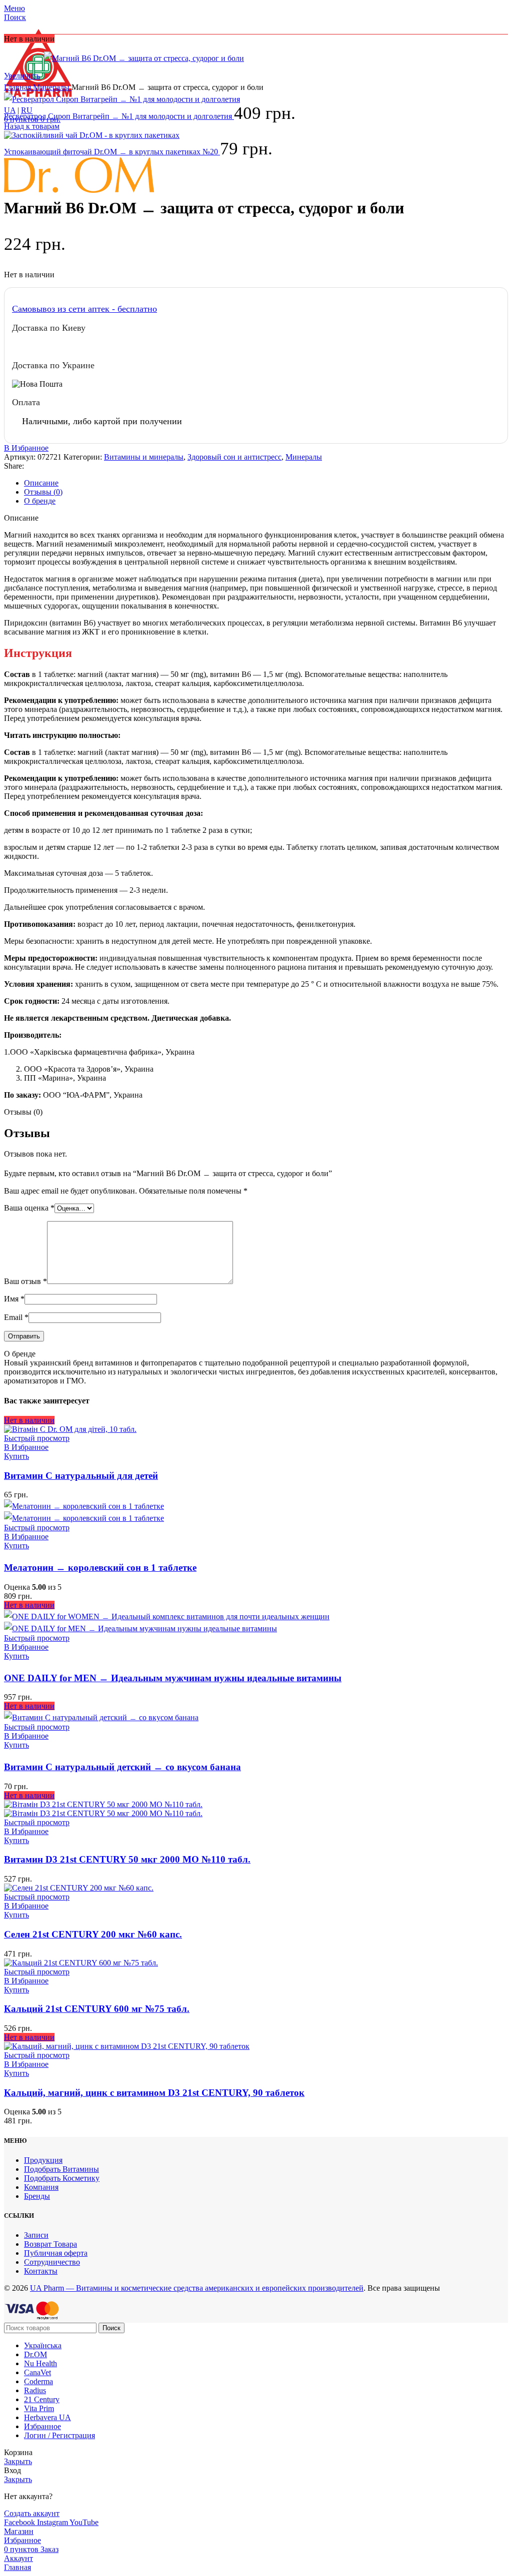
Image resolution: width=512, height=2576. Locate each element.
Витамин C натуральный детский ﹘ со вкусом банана (122, 1767)
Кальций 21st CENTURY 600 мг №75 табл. (97, 2009)
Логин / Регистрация (59, 2435)
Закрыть (18, 2461)
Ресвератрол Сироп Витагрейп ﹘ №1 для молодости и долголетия (119, 116)
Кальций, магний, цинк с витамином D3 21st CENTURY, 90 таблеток (154, 2093)
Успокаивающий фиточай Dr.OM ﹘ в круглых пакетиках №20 (112, 152)
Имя (14, 1299)
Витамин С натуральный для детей (81, 1476)
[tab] (266, 483)
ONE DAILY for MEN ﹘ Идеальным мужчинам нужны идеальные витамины (173, 1678)
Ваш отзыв (25, 1281)
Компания (41, 2187)
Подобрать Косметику (62, 2178)
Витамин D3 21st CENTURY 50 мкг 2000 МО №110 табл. (127, 1859)
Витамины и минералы (144, 457)
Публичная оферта (56, 2253)
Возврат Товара (50, 2244)
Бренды (37, 2196)
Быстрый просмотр (37, 1438)
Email (16, 1317)
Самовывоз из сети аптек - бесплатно (84, 309)
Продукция (43, 2160)
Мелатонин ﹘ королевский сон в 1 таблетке (100, 1568)
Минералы (52, 87)
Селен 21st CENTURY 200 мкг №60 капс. (93, 1934)
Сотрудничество (52, 2262)
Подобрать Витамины (61, 2169)
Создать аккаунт (32, 2513)
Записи (36, 2235)
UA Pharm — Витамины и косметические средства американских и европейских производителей (197, 2288)
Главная (18, 87)
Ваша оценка (29, 1208)
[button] (16, 1546)
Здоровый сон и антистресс (234, 457)
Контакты (41, 2271)
